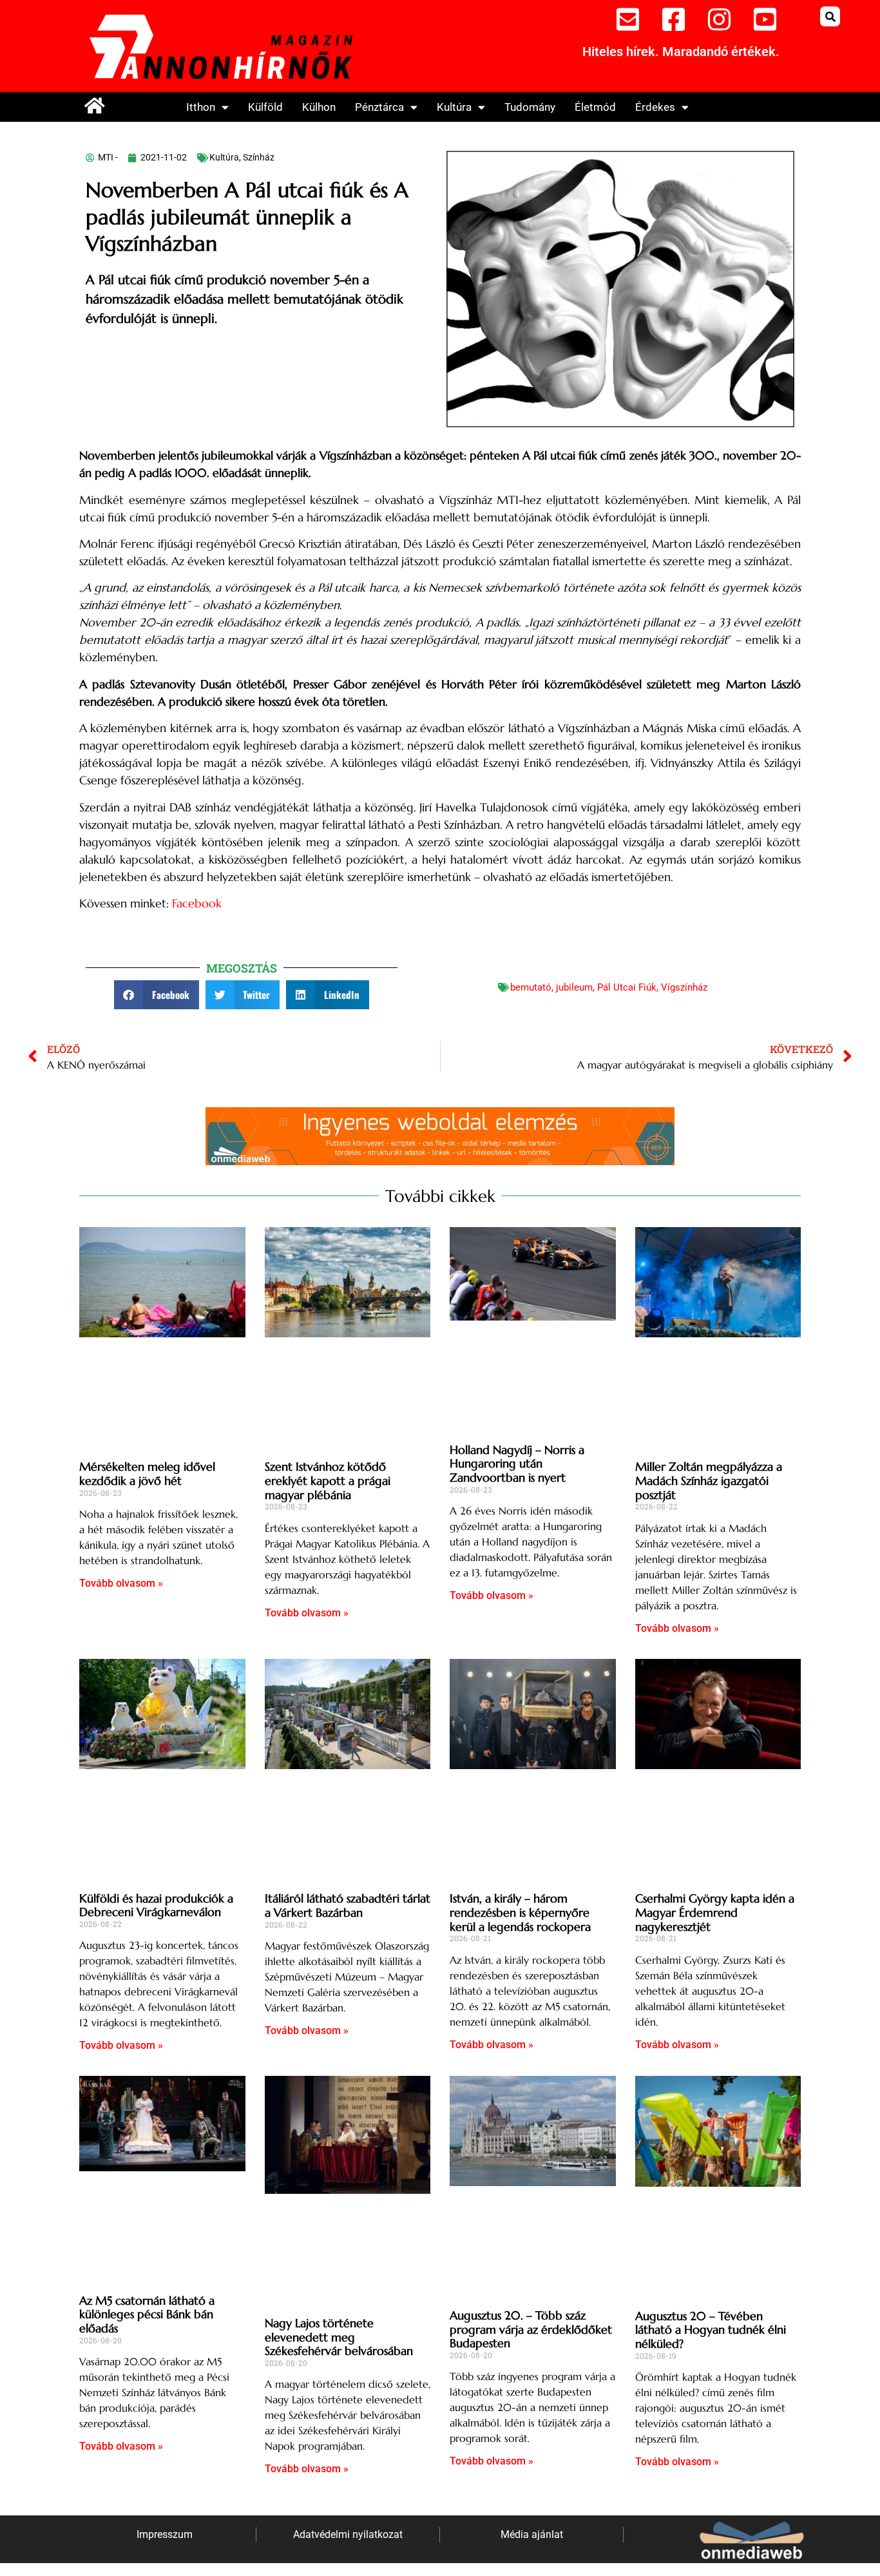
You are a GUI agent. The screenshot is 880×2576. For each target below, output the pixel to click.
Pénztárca (379, 107)
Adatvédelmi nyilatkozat (348, 2534)
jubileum (574, 987)
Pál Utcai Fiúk (627, 987)
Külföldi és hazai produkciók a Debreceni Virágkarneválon (156, 1905)
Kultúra (454, 107)
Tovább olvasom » (121, 1583)
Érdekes (655, 107)
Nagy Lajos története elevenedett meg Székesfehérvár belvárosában (339, 2337)
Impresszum (165, 2534)
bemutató (531, 987)
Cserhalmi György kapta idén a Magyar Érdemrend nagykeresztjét (715, 1912)
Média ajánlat (532, 2534)
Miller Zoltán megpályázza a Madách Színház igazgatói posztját (709, 1480)
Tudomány (530, 107)
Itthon (201, 107)
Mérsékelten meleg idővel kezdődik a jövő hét (147, 1474)
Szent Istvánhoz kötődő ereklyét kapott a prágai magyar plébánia (328, 1480)
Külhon (319, 107)
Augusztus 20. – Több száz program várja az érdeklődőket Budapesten (531, 2329)
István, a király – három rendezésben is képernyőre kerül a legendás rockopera (520, 1912)
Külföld (265, 107)
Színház (259, 157)
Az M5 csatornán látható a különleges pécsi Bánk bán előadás (147, 2314)
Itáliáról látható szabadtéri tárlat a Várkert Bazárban (348, 1905)
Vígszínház (684, 987)
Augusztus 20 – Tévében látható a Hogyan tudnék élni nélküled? (711, 2330)
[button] (830, 16)
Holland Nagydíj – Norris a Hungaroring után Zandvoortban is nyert (517, 1464)
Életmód (595, 107)
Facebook (197, 903)
